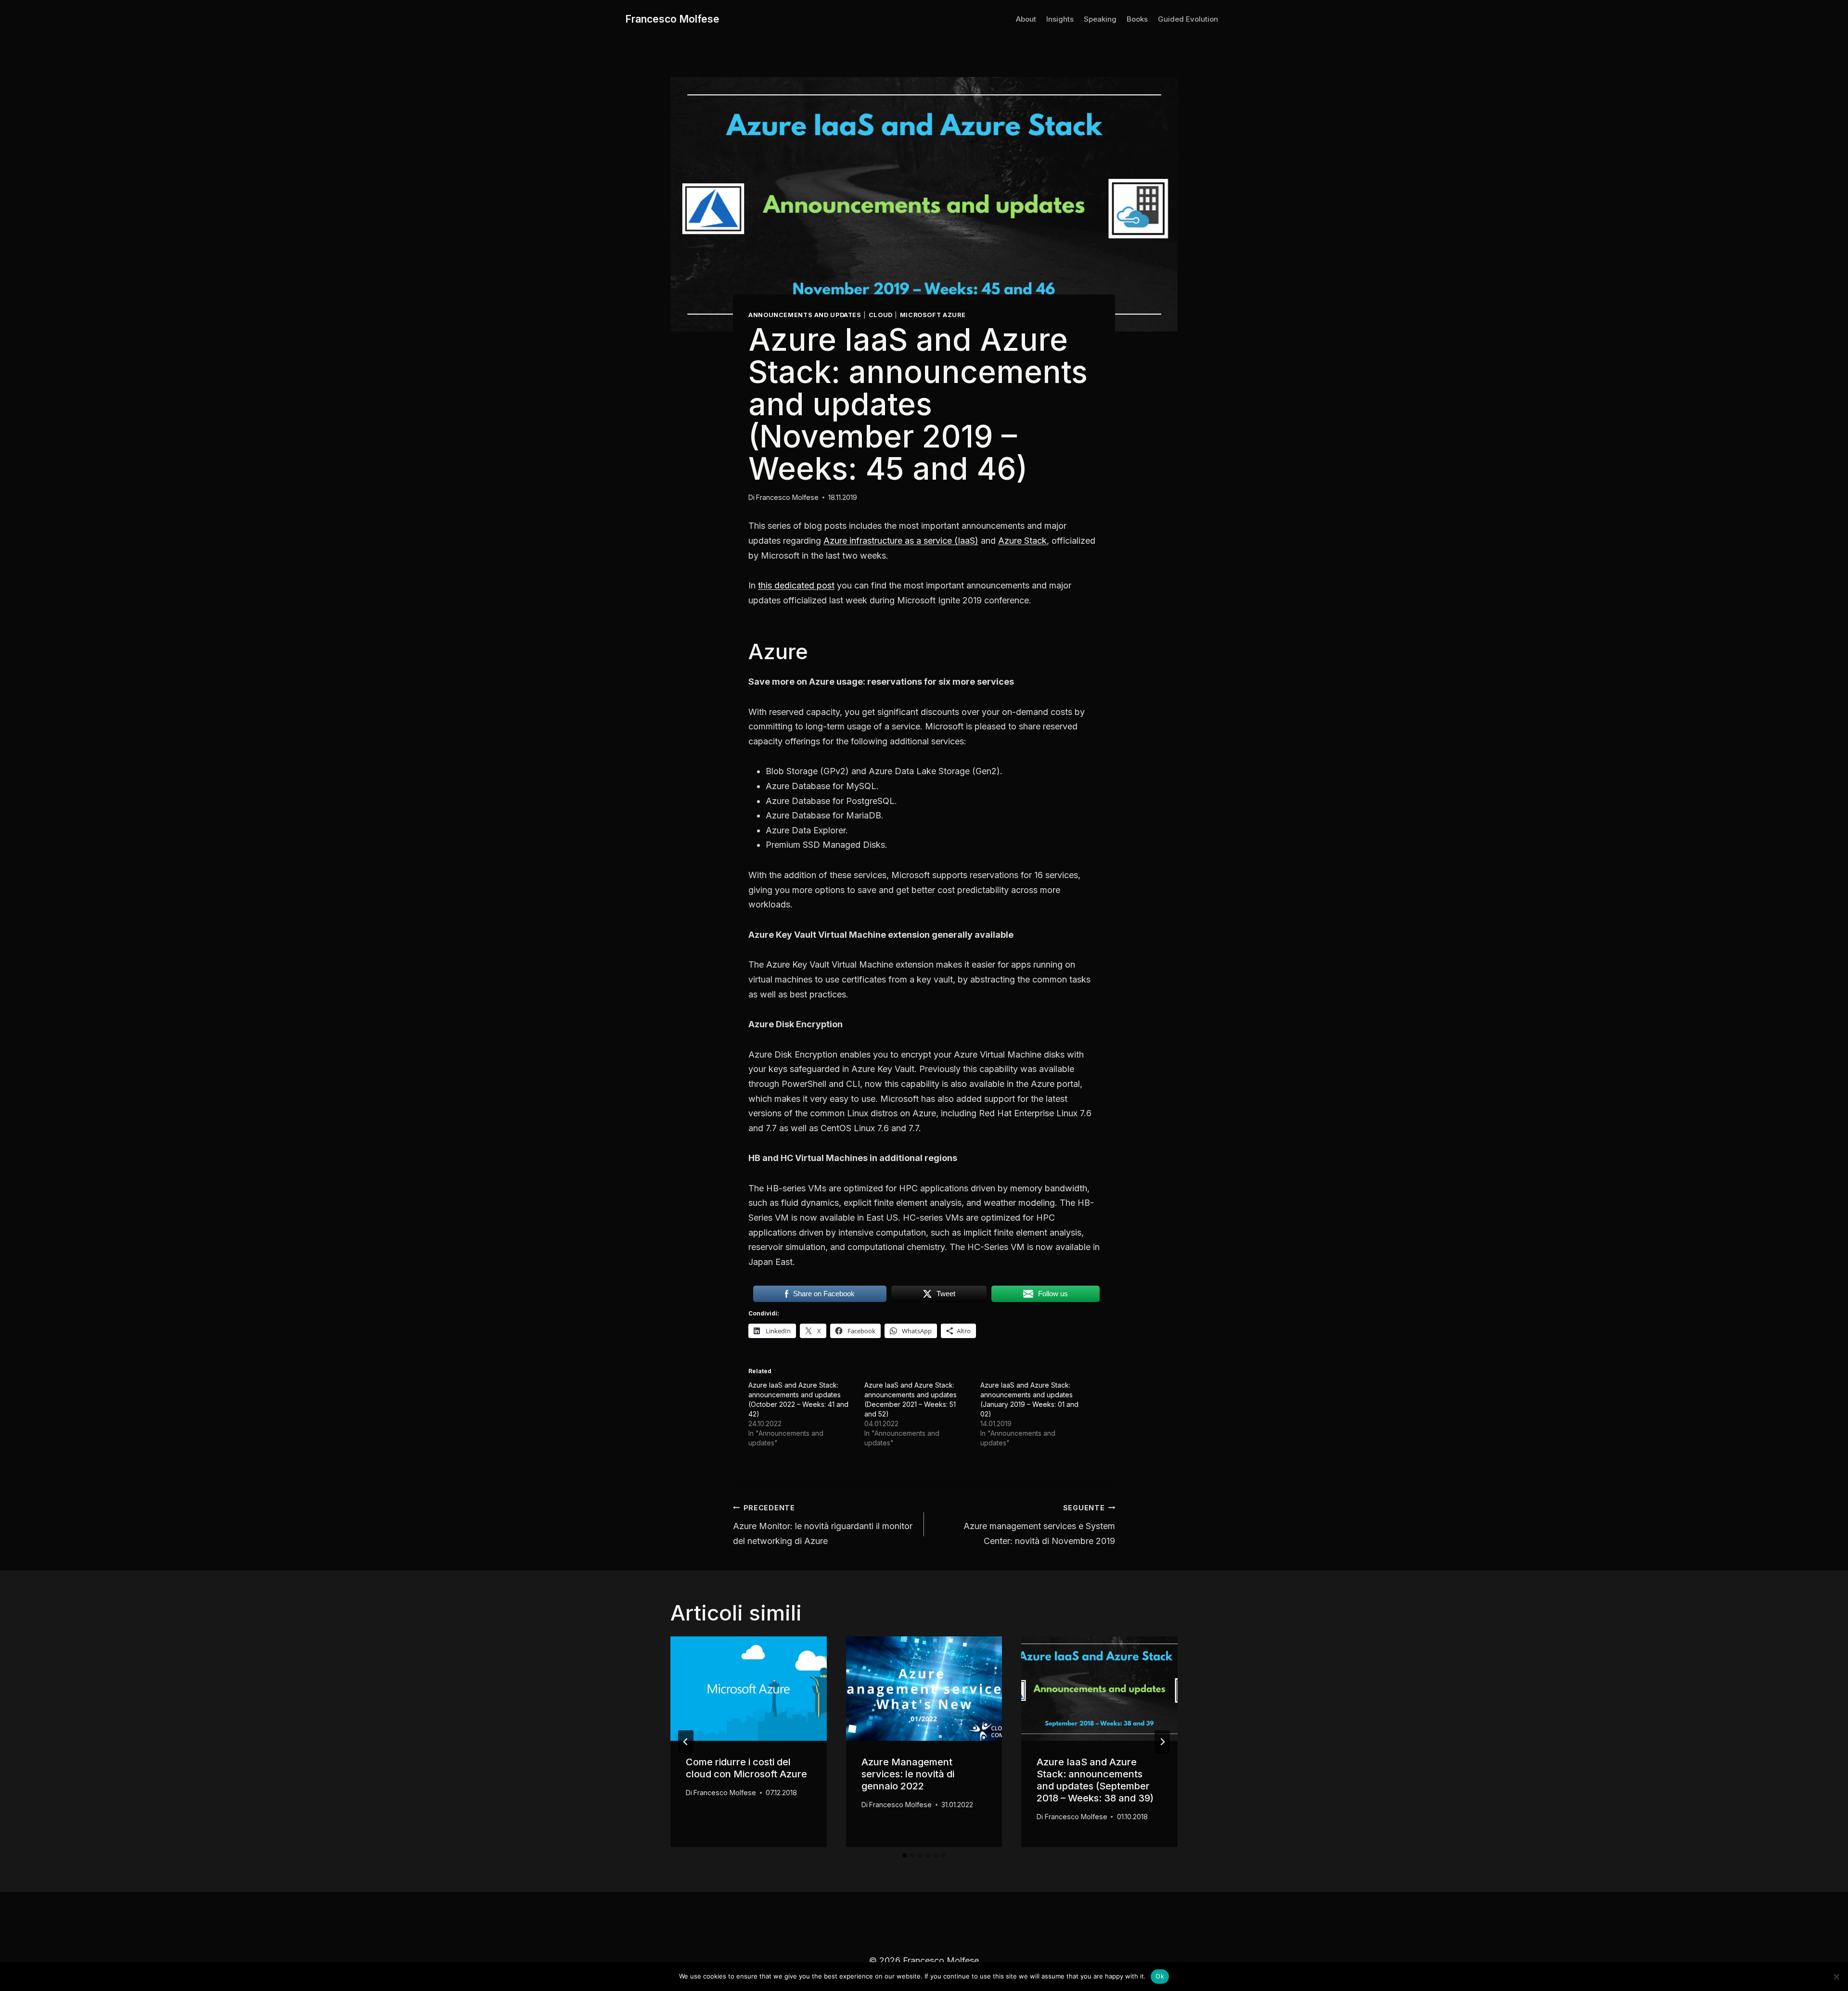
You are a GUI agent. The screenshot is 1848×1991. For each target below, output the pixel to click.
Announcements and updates (805, 315)
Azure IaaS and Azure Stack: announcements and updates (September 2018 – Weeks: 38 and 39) (1095, 1780)
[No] (1836, 1977)
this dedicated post (796, 585)
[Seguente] (1162, 1742)
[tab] (905, 1855)
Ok (1160, 1976)
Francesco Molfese (787, 497)
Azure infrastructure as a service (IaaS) (901, 541)
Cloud (881, 315)
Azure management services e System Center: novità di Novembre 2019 (1039, 1525)
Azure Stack (1022, 541)
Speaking (1100, 19)
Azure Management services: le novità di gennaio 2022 (908, 1774)
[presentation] (749, 1688)
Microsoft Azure (933, 315)
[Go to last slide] (686, 1742)
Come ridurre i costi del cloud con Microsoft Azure (746, 1768)
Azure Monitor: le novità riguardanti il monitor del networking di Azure (823, 1525)
